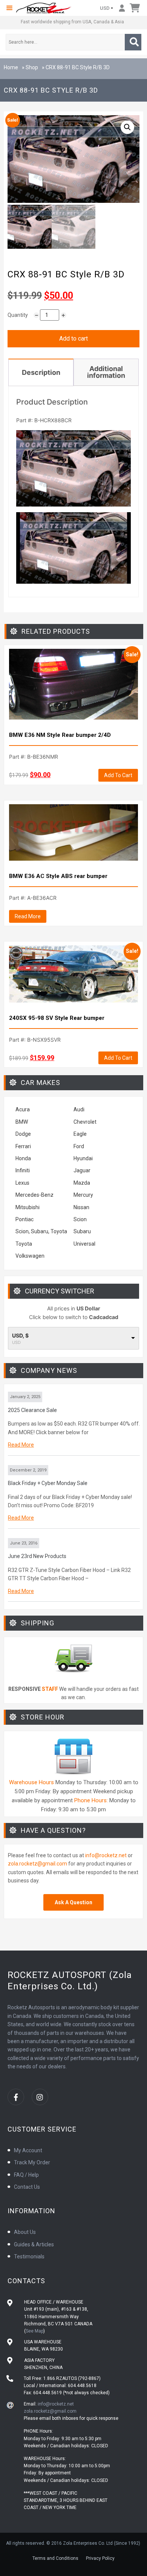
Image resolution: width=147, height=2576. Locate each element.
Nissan (81, 1207)
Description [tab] (41, 372)
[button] (9, 8)
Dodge (23, 1134)
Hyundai (83, 1158)
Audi (79, 1109)
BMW (22, 1122)
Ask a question (73, 1902)
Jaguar (82, 1170)
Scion (80, 1219)
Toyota (24, 1244)
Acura (23, 1109)
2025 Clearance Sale (32, 1410)
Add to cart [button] (118, 775)
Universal (84, 1244)
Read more (28, 916)
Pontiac (24, 1219)
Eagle (80, 1134)
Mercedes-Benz (34, 1195)
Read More (21, 1445)
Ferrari (23, 1146)
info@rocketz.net (106, 1855)
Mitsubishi (28, 1207)
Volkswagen (31, 1256)
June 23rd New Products (37, 1556)
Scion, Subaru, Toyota (41, 1231)
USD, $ (20, 1336)
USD (105, 8)
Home (11, 67)
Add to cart (73, 339)
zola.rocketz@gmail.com (38, 1864)
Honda (23, 1158)
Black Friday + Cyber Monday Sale (48, 1483)
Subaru (82, 1231)
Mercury (83, 1195)
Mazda (82, 1183)
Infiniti (23, 1170)
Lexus (22, 1183)
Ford (79, 1146)
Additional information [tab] (106, 372)
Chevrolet (85, 1122)
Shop (32, 67)
